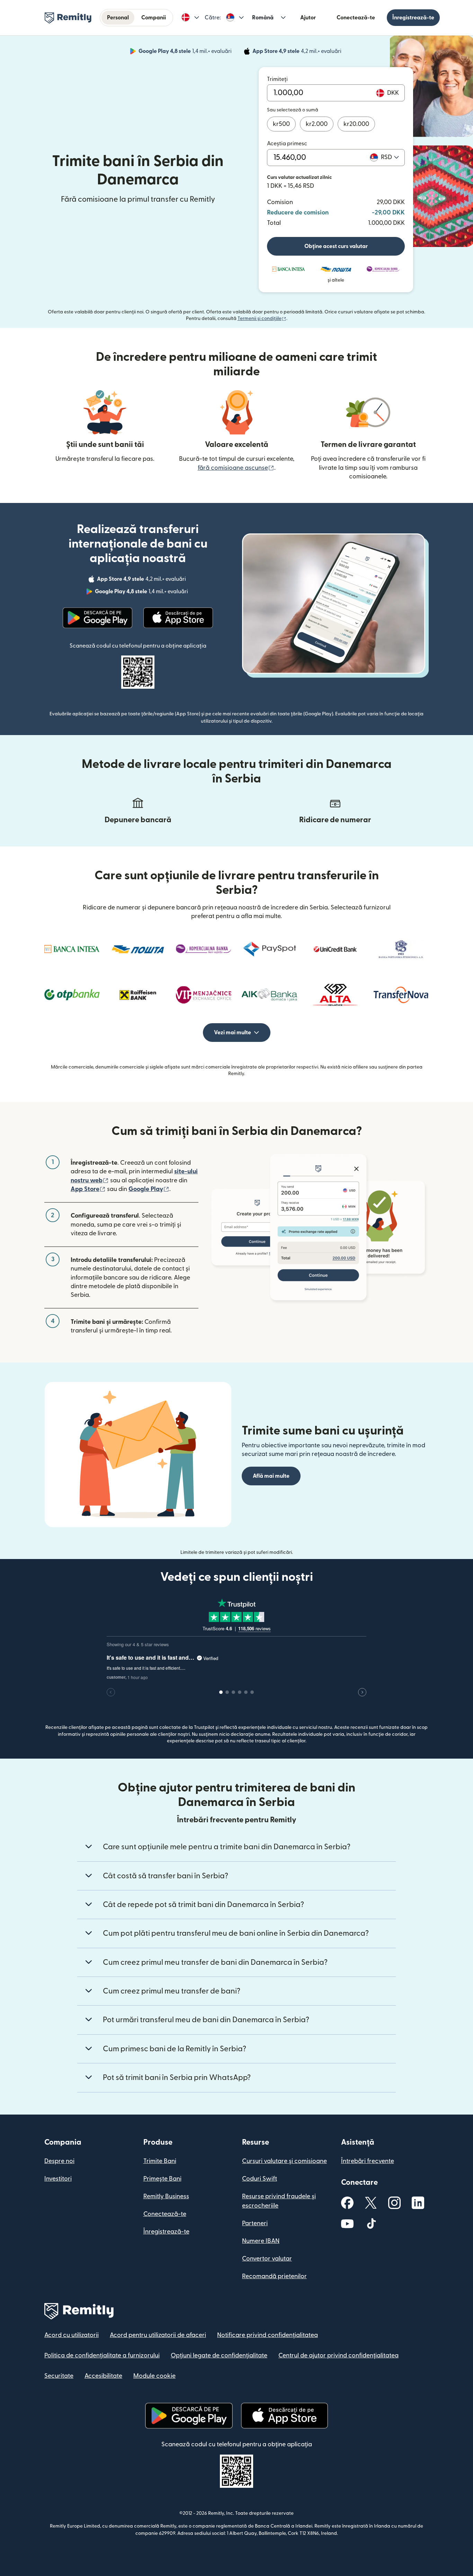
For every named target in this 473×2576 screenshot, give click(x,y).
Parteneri (255, 2223)
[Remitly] (68, 18)
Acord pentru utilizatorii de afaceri (158, 2335)
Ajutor (308, 18)
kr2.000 (317, 124)
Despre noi (59, 2161)
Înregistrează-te (413, 18)
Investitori (58, 2179)
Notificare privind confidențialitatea (267, 2335)
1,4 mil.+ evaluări (186, 52)
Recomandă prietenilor (274, 2276)
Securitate (59, 2376)
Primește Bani (162, 2179)
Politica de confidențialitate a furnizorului (102, 2355)
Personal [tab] (118, 18)
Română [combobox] (263, 18)
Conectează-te (356, 18)
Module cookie (154, 2376)
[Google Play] (98, 618)
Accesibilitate (103, 2376)
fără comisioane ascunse (236, 468)
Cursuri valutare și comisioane (284, 2161)
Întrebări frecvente (368, 2161)
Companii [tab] (154, 18)
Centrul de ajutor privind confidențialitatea (338, 2355)
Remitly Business (166, 2196)
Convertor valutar (267, 2259)
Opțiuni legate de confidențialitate (219, 2355)
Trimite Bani (160, 2161)
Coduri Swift (260, 2179)
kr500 (281, 124)
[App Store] (178, 618)
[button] (190, 18)
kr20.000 (356, 124)
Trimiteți (277, 79)
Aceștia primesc (287, 144)
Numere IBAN (261, 2241)
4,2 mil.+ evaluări (298, 52)
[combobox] (390, 157)
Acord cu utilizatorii (72, 2335)
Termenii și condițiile (262, 319)
